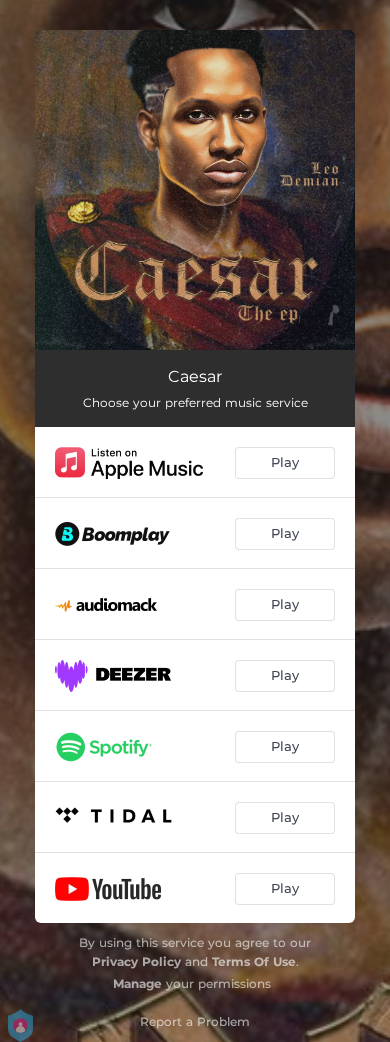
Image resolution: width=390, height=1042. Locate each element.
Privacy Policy (136, 961)
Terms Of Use (254, 961)
